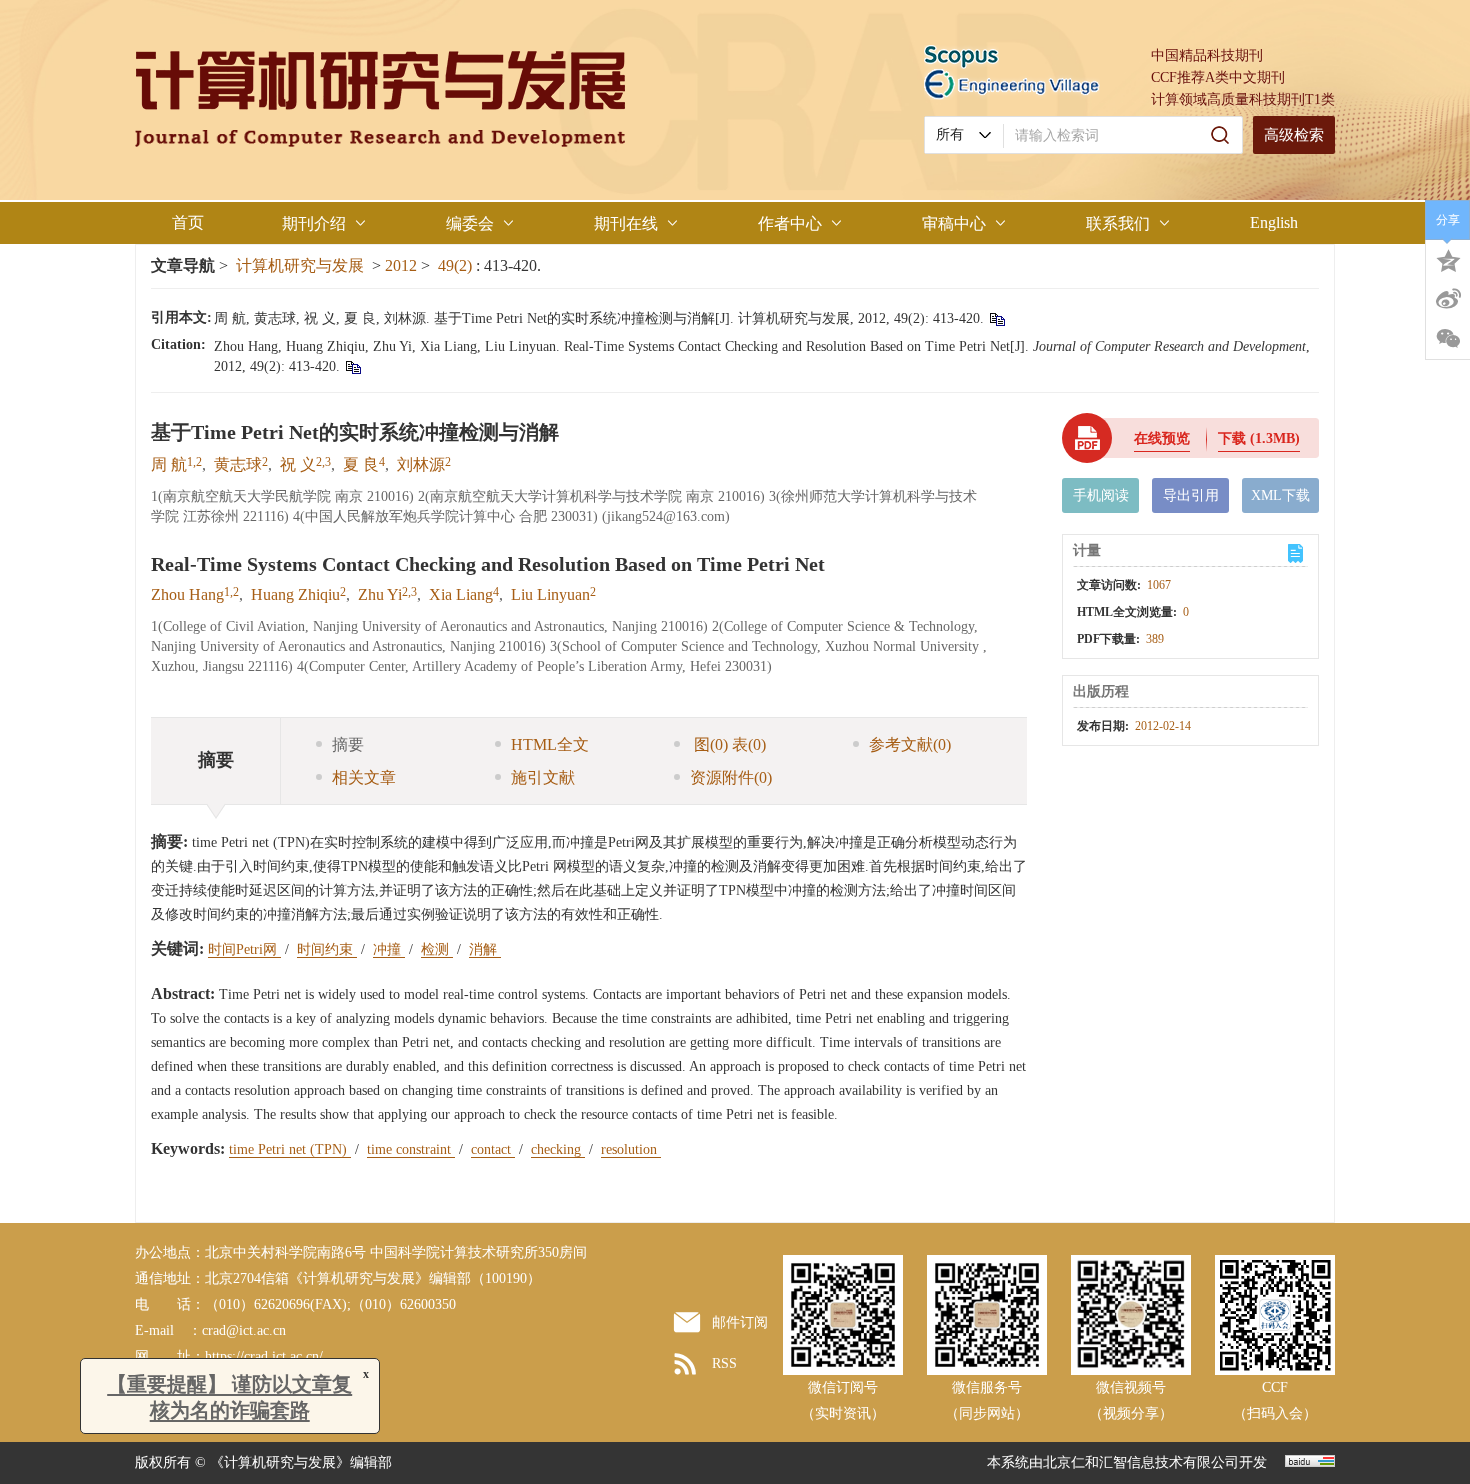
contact (493, 1149)
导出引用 (1191, 495)
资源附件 (731, 777)
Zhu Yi (380, 594)
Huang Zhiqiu (295, 594)
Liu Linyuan (550, 594)
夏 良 (361, 464)
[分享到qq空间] (1448, 259)
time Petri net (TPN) (290, 1149)
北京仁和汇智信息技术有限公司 (1141, 1462)
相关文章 (364, 777)
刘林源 (421, 464)
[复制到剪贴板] (996, 318)
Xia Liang (461, 594)
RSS (724, 1363)
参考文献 (910, 744)
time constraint (411, 1149)
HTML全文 (550, 744)
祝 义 (298, 464)
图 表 (728, 744)
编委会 (470, 223)
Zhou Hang (187, 594)
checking (558, 1149)
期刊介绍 (314, 223)
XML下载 (1280, 495)
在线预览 (1162, 438)
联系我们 (1118, 223)
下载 (1259, 438)
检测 (437, 949)
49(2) (457, 265)
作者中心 (790, 223)
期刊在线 (626, 223)
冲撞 (389, 949)
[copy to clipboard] (352, 366)
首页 (188, 222)
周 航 (169, 464)
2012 (401, 265)
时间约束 (327, 949)
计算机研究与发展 (300, 265)
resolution (631, 1149)
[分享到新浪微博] (1448, 299)
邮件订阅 (740, 1322)
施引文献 (543, 777)
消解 (485, 949)
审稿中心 (954, 223)
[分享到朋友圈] (1448, 339)
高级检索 (1294, 135)
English (1274, 222)
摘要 (348, 744)
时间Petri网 (244, 949)
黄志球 (238, 464)
